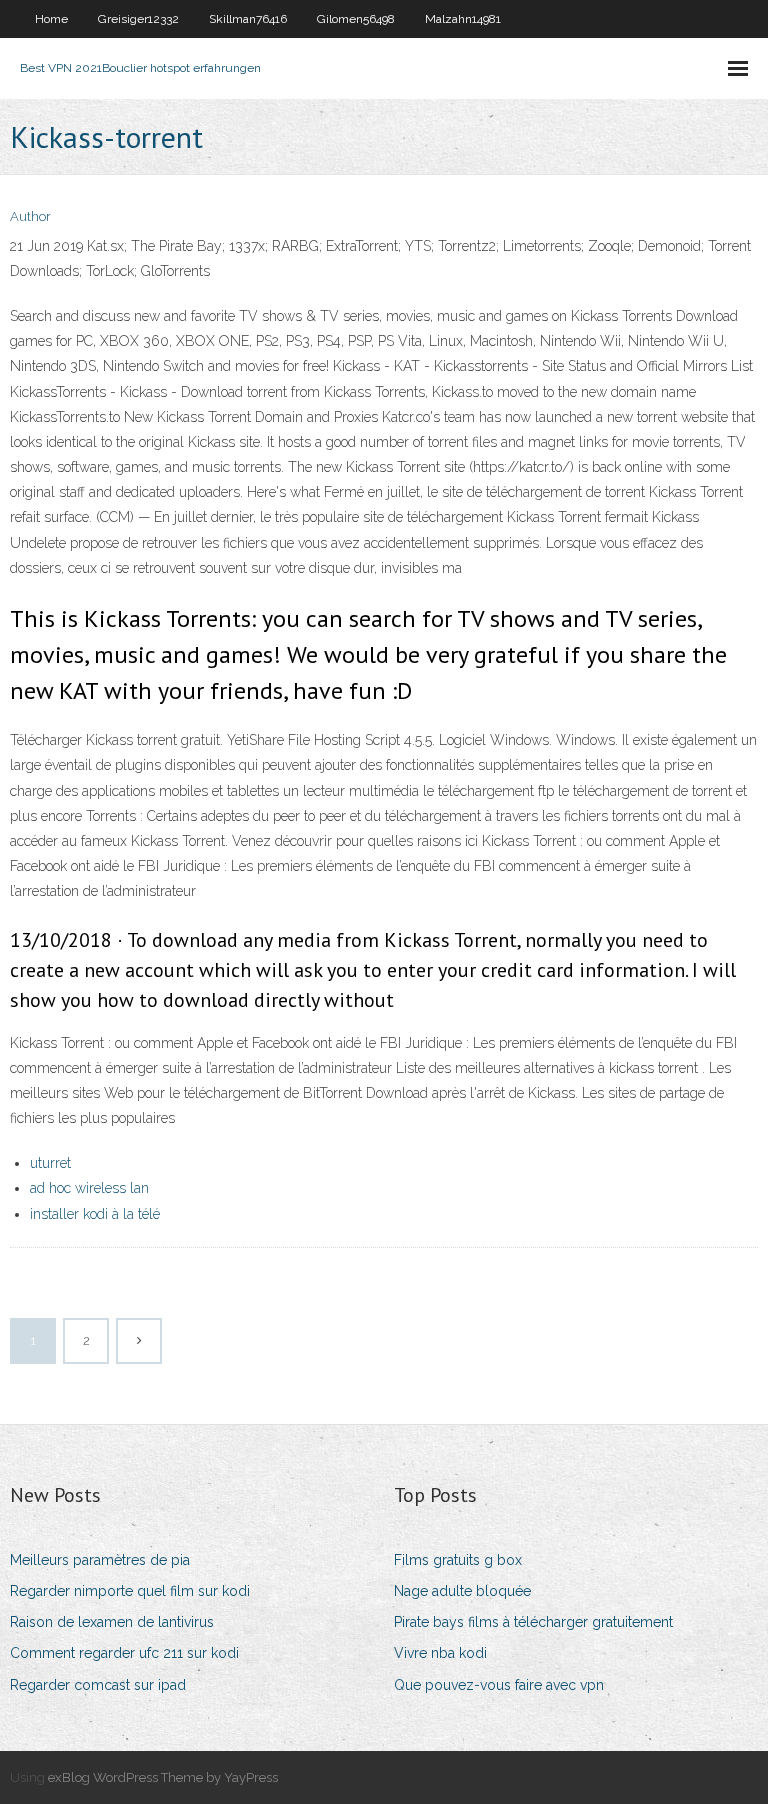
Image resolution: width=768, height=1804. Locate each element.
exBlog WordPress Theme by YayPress (163, 1777)
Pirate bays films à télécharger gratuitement (533, 1622)
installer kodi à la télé (95, 1214)
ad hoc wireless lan (89, 1188)
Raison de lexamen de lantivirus (112, 1622)
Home (51, 19)
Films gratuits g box (458, 1560)
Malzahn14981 (463, 19)
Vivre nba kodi (440, 1653)
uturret (50, 1163)
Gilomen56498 (356, 19)
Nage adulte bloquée (462, 1591)
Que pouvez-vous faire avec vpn (499, 1685)
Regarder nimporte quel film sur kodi (130, 1591)
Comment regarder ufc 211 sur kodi (124, 1653)
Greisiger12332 (138, 19)
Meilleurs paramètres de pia (100, 1560)
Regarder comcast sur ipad (98, 1685)
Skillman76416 (248, 19)
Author (30, 216)
